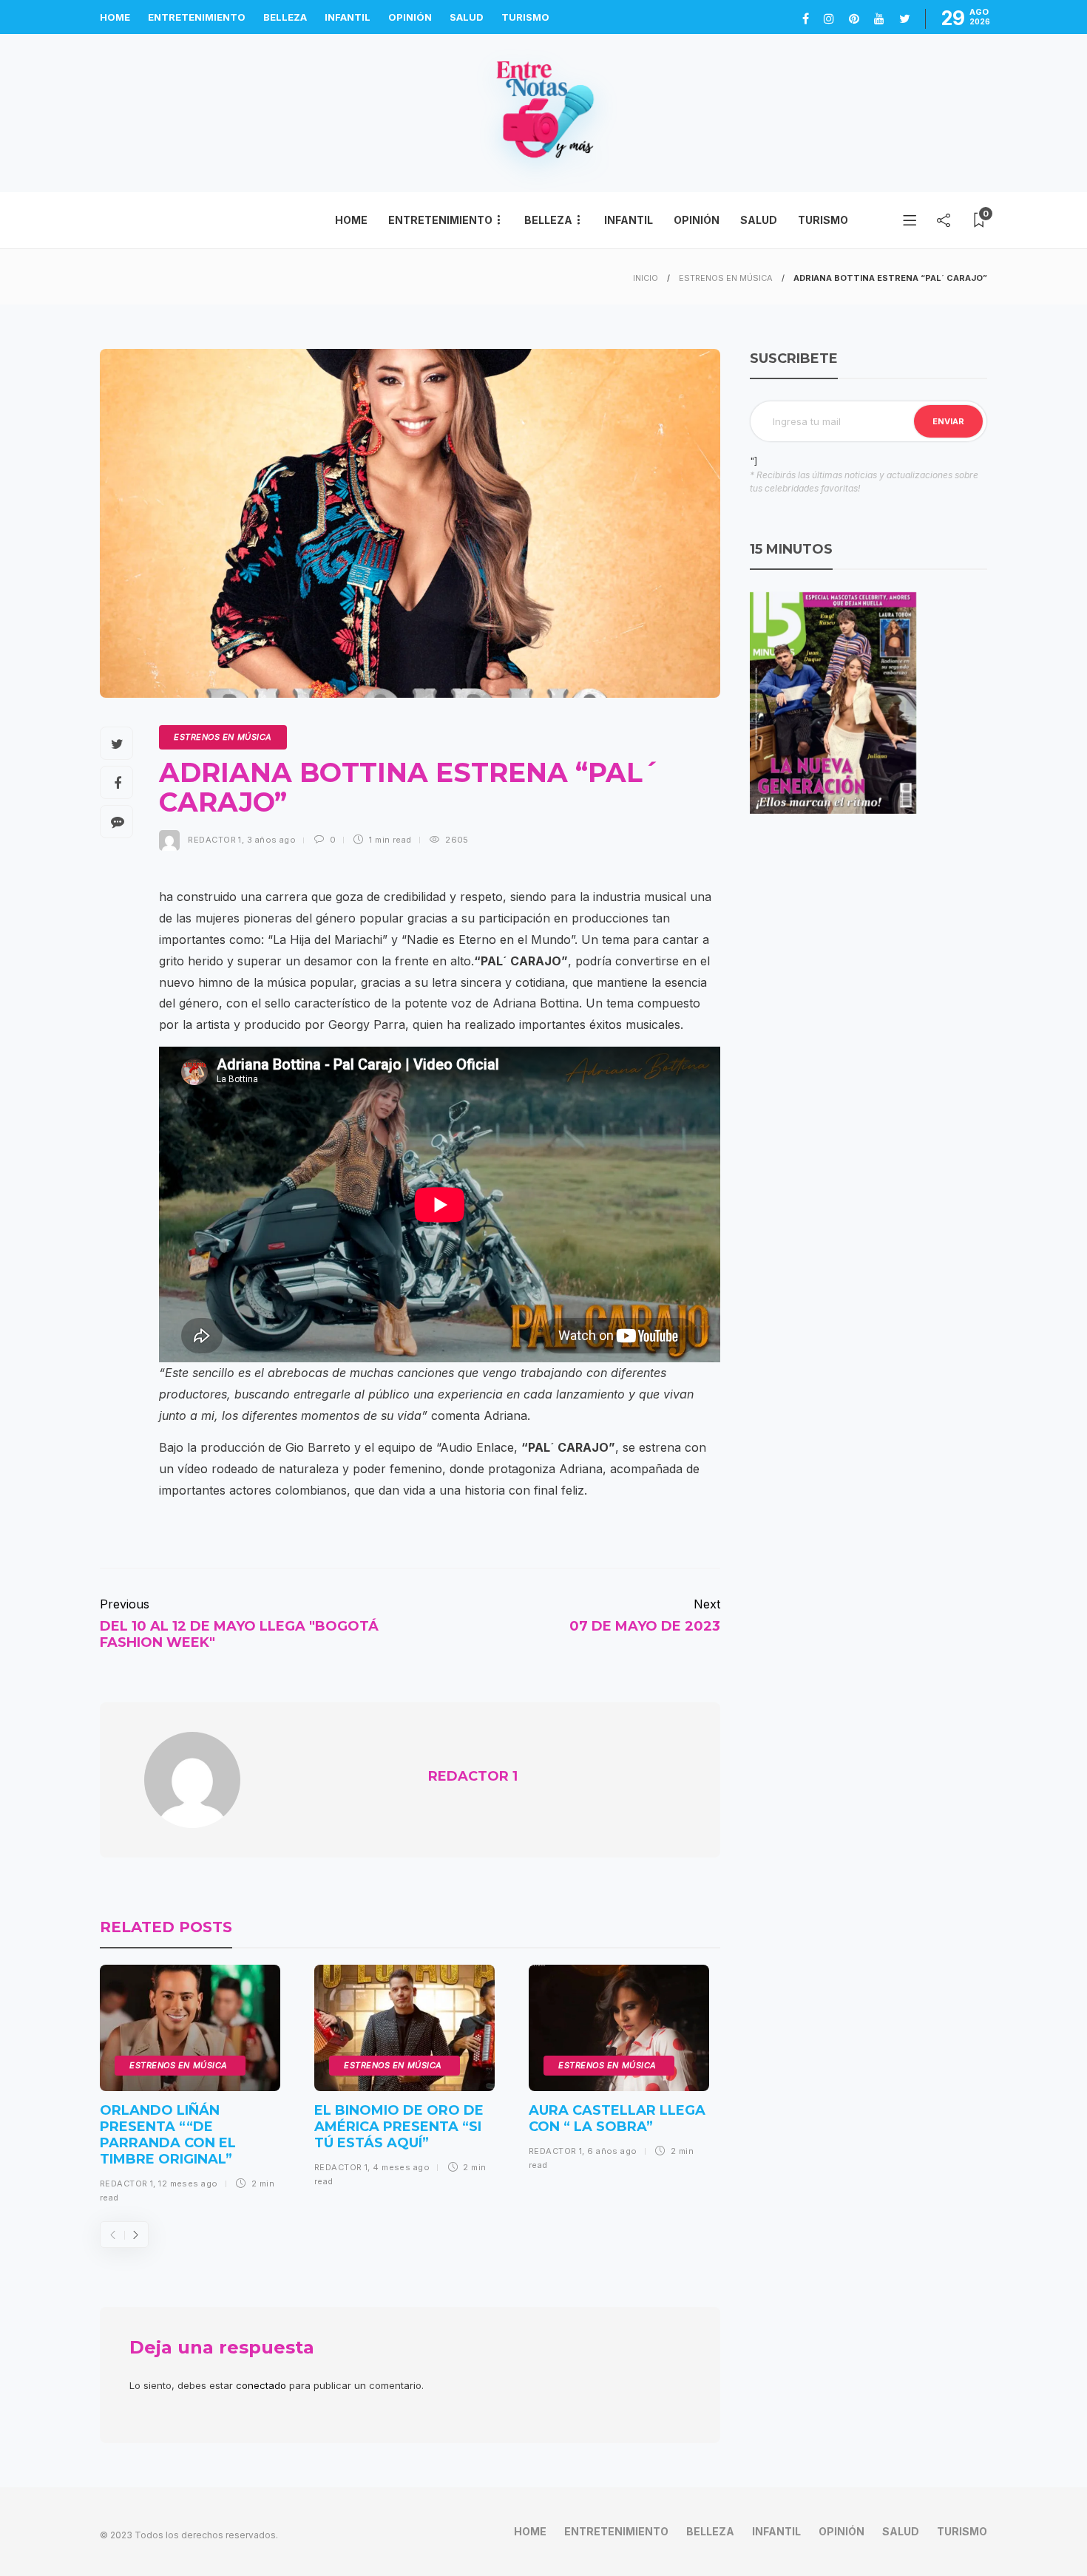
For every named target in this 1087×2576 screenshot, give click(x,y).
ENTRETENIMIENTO (197, 17)
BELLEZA (285, 17)
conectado (261, 2385)
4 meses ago (401, 2167)
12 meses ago (188, 2184)
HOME (115, 17)
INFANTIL (348, 17)
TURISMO (525, 17)
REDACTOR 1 (214, 840)
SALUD (467, 17)
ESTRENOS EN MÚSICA (726, 278)
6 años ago (612, 2151)
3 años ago (271, 840)
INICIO (646, 278)
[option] (190, 2089)
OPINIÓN (410, 17)
